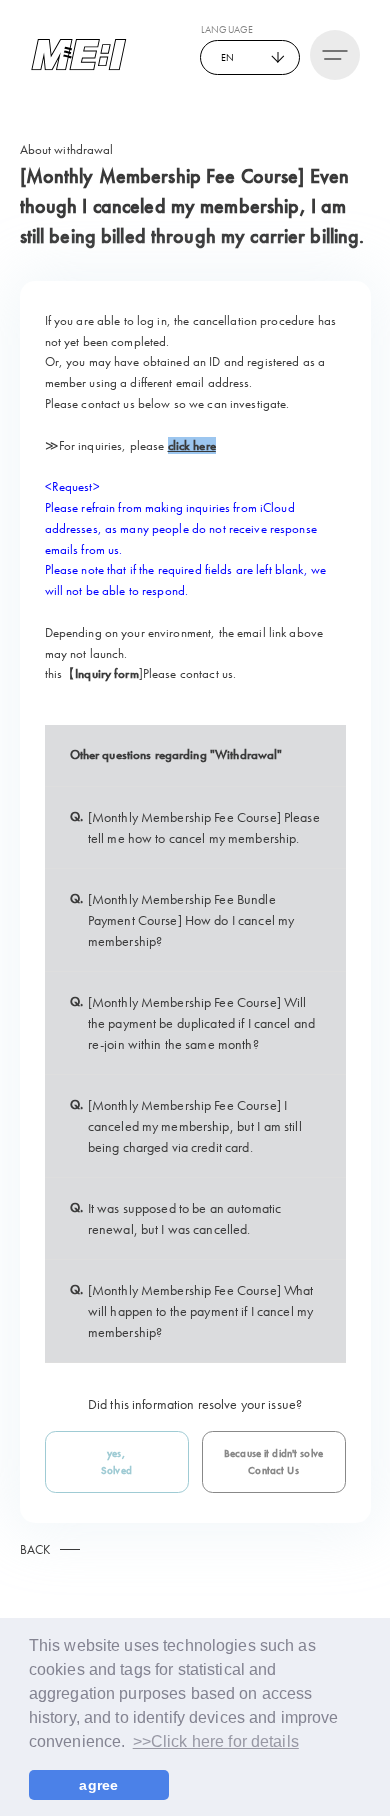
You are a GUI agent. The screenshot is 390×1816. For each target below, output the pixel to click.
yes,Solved (116, 1462)
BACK (35, 1549)
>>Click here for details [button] (216, 1741)
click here (192, 445)
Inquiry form (107, 673)
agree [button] (98, 1785)
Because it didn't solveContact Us (273, 1462)
